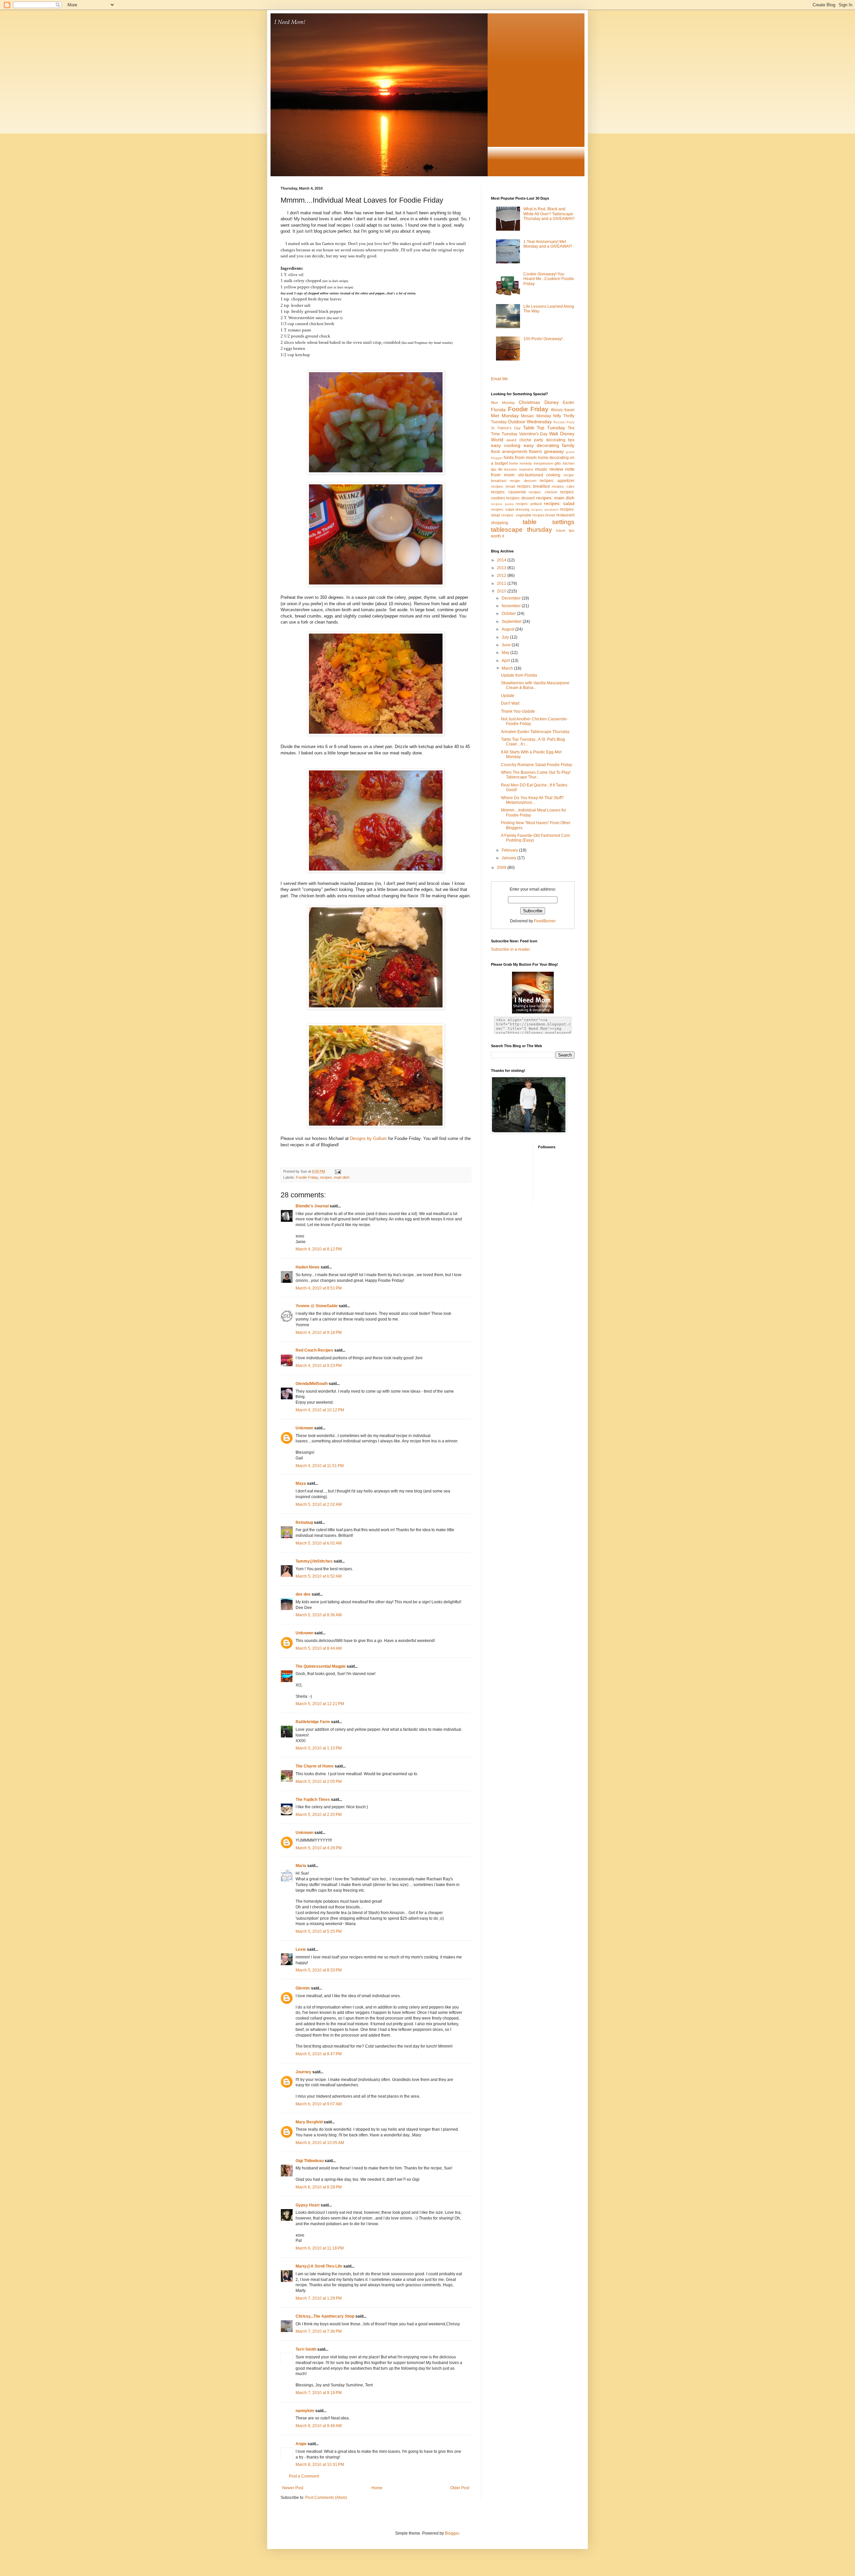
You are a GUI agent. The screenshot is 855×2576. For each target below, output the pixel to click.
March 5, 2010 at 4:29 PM (319, 1848)
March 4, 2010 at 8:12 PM (319, 1249)
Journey (303, 2072)
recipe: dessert (523, 481)
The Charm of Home (315, 1766)
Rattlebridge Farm (313, 1722)
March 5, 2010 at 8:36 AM (319, 1615)
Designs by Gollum (368, 1138)
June (507, 645)
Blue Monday (503, 403)
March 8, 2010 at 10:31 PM (320, 2465)
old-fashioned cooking (539, 475)
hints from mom (520, 457)
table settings (549, 522)
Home (377, 2488)
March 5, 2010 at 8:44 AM (319, 1648)
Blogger (452, 2533)
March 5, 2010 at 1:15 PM (319, 1748)
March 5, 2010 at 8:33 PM (319, 1970)
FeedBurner (545, 921)
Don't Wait (510, 703)
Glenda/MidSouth (312, 1384)
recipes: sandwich (545, 510)
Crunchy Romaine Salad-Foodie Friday (537, 765)
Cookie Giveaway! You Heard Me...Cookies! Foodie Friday (549, 279)
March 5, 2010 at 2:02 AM (319, 1504)
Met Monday (505, 416)
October (509, 614)
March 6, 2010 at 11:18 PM (320, 2248)
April (506, 661)
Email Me (499, 379)
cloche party (531, 440)
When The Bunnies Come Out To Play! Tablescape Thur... (536, 775)
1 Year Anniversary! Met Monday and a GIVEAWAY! (548, 244)
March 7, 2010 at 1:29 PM (319, 2298)
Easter (569, 403)
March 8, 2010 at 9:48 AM (319, 2426)
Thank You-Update (518, 711)
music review (549, 469)
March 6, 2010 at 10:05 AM (320, 2143)
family (568, 445)
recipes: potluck (529, 504)
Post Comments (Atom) (326, 2498)
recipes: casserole (508, 492)
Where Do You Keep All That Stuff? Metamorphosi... (532, 800)
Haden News (308, 1267)
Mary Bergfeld (309, 2122)
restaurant (565, 515)
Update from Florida (519, 675)
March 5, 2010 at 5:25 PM (319, 1931)
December (512, 598)
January (509, 858)
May (506, 653)
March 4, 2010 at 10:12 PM (320, 1410)
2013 (502, 568)
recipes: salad (559, 503)
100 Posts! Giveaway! (543, 339)
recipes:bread (544, 515)
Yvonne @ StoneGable (317, 1306)
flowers (536, 452)
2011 (502, 583)
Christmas (529, 402)
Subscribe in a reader (510, 949)
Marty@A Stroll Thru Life (319, 2266)
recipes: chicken (543, 492)
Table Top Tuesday (544, 428)
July (506, 637)
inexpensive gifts (548, 463)
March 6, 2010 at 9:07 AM (319, 2104)
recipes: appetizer (557, 481)
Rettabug (304, 1523)
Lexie (301, 1949)
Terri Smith (306, 2349)
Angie (301, 2444)
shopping (499, 523)
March (508, 668)
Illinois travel (563, 410)
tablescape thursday (522, 530)
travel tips (565, 530)
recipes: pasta (502, 504)
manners (526, 469)
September (512, 622)
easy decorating (541, 445)
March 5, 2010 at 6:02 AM (319, 1543)
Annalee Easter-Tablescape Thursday (535, 732)
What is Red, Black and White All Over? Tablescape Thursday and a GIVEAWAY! (549, 214)
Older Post (460, 2488)
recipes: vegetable (516, 515)
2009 (502, 868)
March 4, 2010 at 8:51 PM (319, 1288)
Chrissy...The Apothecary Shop (325, 2316)
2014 (502, 560)
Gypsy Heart (308, 2205)
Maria (301, 1866)
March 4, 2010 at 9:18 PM (319, 1333)
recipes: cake (563, 486)
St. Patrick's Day (506, 428)
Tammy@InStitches (314, 1561)
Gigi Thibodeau (310, 2161)
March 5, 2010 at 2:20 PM (319, 1815)
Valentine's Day (533, 434)
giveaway (554, 451)
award (511, 440)
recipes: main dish (335, 1177)
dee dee (303, 1594)
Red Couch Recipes (314, 1350)
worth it (497, 536)
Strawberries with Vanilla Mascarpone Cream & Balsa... (535, 685)
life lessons (508, 469)
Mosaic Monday (536, 416)
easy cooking (506, 445)
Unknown (304, 1428)
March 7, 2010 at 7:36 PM (319, 2331)
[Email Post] (338, 1171)
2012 (502, 575)
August (508, 629)
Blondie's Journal (312, 1206)
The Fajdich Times (313, 1800)
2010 (502, 591)
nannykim (305, 2411)
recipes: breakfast (533, 486)
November (512, 606)
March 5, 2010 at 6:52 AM (319, 1576)
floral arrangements (509, 452)
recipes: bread (503, 486)
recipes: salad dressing (510, 509)
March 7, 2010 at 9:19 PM (319, 2393)
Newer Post (293, 2488)
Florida (498, 410)
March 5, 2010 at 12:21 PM (320, 1704)
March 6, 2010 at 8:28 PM (319, 2187)
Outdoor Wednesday (530, 422)
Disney (552, 402)
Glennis (303, 1988)
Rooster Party (564, 422)
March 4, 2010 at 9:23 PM (319, 1366)
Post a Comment (304, 2476)
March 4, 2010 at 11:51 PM (320, 1466)
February (510, 850)
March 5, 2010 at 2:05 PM (319, 1782)
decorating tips (560, 440)
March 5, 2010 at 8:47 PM (319, 2054)
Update (508, 696)
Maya (301, 1483)
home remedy (521, 463)
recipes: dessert (520, 498)
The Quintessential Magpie (321, 1666)
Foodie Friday (307, 1177)
